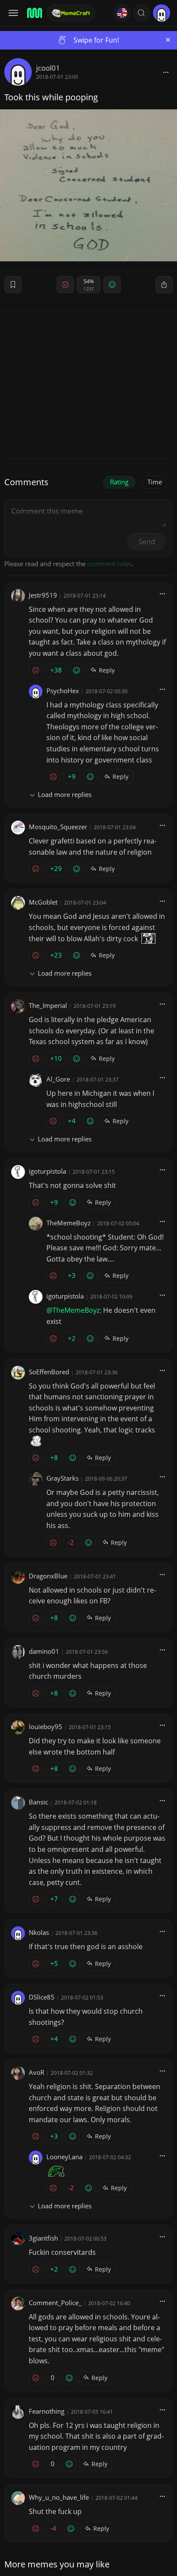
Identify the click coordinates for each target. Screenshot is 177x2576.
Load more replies (65, 794)
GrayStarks (63, 1478)
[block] (166, 72)
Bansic (38, 1802)
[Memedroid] (34, 13)
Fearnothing (47, 2411)
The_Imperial (48, 1005)
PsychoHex (63, 691)
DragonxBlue (48, 1576)
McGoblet (43, 902)
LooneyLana (64, 2157)
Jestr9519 (43, 595)
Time (155, 482)
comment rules (110, 564)
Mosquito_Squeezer (58, 827)
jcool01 (48, 68)
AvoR (37, 2072)
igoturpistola (47, 1171)
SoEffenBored (49, 1372)
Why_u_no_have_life (59, 2497)
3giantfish (43, 2238)
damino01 (44, 1651)
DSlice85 (42, 1997)
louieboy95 (46, 1727)
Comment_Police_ (55, 2303)
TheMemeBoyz (69, 1223)
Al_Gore (58, 1079)
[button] (141, 13)
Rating (119, 482)
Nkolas (39, 1932)
